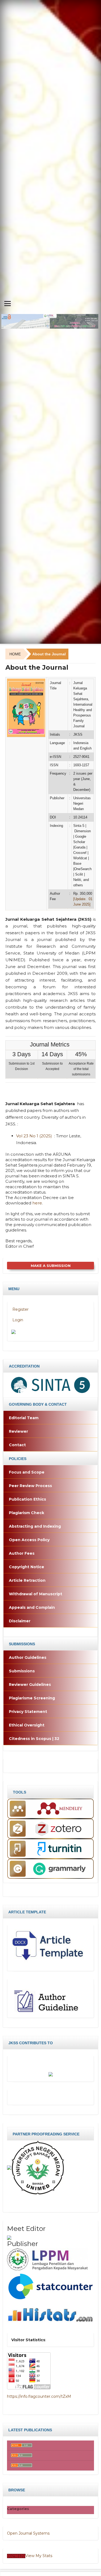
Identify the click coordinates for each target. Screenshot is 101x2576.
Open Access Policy (29, 1540)
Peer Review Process (30, 1486)
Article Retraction (27, 1580)
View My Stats (39, 2556)
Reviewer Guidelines (30, 1685)
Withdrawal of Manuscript (36, 1594)
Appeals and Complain (32, 1607)
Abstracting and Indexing (35, 1526)
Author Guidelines (28, 1657)
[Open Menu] (8, 303)
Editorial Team (24, 1418)
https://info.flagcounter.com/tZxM (39, 2396)
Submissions (22, 1671)
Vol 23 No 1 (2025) (34, 1136)
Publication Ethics (27, 1499)
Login (17, 1320)
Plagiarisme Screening (32, 1698)
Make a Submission (51, 1266)
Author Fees (22, 1553)
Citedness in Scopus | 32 (34, 1739)
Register (20, 1309)
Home (15, 654)
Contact (17, 1445)
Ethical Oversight (27, 1725)
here (37, 1203)
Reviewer (18, 1431)
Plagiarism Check (27, 1513)
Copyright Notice (27, 1567)
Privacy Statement (28, 1712)
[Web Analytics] (16, 2556)
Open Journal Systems (28, 2533)
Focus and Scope (27, 1472)
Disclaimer (20, 1621)
